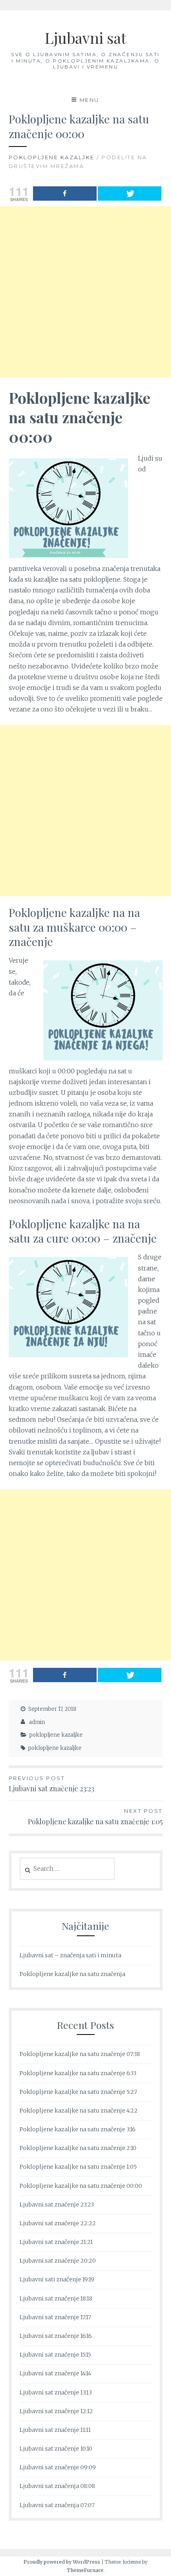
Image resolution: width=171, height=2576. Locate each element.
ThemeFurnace (85, 2570)
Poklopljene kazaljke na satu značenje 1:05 (95, 1817)
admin (37, 1722)
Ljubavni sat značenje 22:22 (58, 2223)
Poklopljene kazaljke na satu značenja (72, 1974)
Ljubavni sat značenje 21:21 (56, 2242)
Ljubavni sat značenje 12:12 (56, 2411)
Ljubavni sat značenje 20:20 (58, 2261)
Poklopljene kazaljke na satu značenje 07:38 (80, 2054)
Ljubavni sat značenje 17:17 (55, 2317)
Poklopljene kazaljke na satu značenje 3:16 (78, 2129)
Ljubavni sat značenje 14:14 (55, 2373)
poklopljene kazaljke (52, 157)
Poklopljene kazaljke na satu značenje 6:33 (78, 2073)
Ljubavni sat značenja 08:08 (57, 2486)
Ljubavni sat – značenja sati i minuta (70, 1955)
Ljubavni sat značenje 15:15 (55, 2355)
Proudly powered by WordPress (62, 2562)
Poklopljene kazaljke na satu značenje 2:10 (78, 2148)
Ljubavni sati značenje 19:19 (57, 2279)
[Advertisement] (85, 292)
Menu (89, 100)
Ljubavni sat (85, 38)
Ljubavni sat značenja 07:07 (57, 2505)
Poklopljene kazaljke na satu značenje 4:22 (79, 2111)
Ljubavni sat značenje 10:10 (56, 2449)
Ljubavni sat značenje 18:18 (56, 2298)
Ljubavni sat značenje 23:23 (51, 1784)
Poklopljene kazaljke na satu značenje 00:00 (81, 2186)
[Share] (65, 193)
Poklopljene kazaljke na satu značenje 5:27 (78, 2092)
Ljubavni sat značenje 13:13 (56, 2392)
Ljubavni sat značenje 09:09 (58, 2467)
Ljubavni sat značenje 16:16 (56, 2336)
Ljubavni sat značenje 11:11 (55, 2430)
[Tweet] (130, 193)
